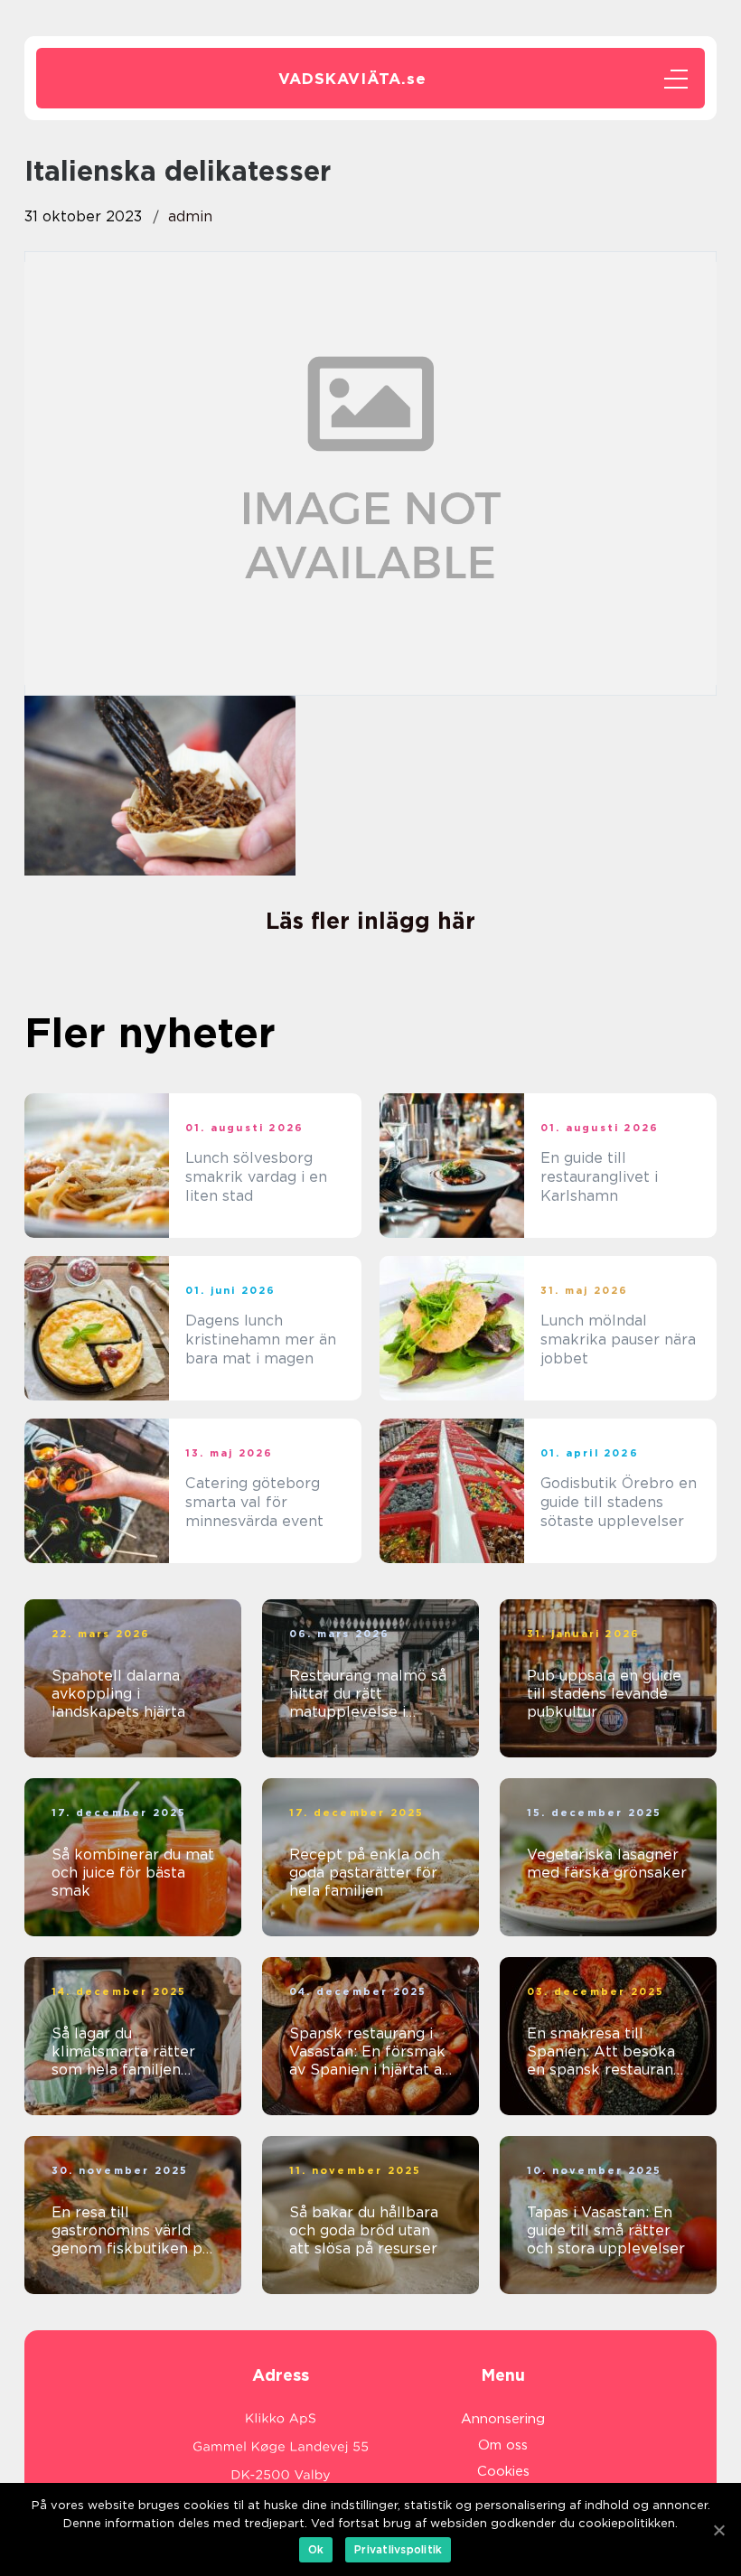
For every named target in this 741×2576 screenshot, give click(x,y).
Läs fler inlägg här (370, 921)
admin (190, 216)
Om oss (503, 2445)
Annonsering (503, 2419)
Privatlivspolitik (398, 2549)
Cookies (503, 2471)
